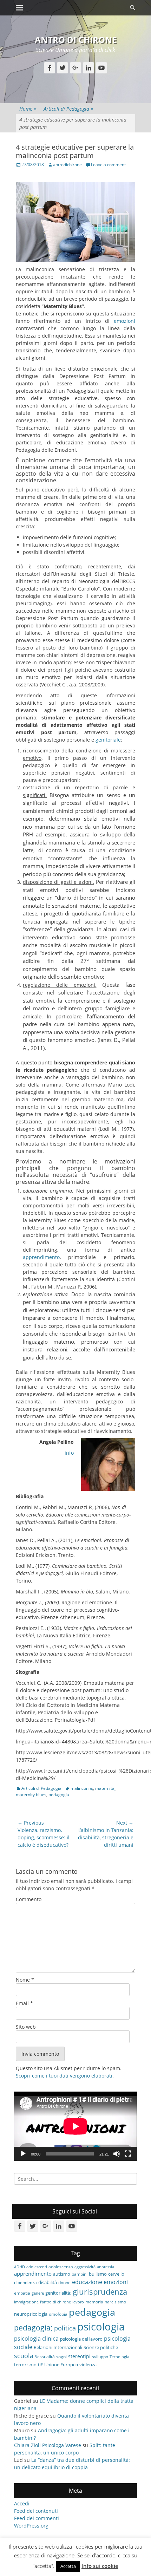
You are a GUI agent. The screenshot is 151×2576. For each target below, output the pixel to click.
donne (64, 2282)
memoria (94, 2302)
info (69, 1453)
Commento (29, 1899)
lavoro (78, 2302)
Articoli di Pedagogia (68, 109)
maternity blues (31, 1795)
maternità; (105, 1788)
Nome (25, 1980)
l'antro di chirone (55, 2302)
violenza (88, 2365)
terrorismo (25, 2365)
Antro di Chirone (76, 40)
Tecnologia (119, 2357)
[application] (75, 2126)
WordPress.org (31, 2526)
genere (38, 2293)
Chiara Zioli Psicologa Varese (48, 2445)
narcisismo (115, 2302)
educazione (87, 2282)
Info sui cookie (100, 2566)
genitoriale (108, 740)
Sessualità (45, 2356)
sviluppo (100, 2356)
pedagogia (59, 1795)
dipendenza (25, 2282)
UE (40, 2365)
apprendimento (41, 1257)
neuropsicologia (31, 2314)
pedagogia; (33, 2328)
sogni (61, 2356)
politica (65, 2328)
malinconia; (82, 1788)
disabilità (48, 2282)
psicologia (101, 2327)
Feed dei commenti (37, 2518)
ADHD (19, 2267)
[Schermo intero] (128, 2154)
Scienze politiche (101, 2347)
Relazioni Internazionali (58, 2347)
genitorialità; (58, 2293)
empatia (22, 2293)
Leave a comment (108, 165)
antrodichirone (67, 165)
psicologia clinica (36, 2339)
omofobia (58, 2314)
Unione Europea (61, 2365)
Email (24, 2003)
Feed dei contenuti (36, 2511)
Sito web (26, 2027)
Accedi (22, 2503)
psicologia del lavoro (81, 2339)
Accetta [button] (68, 2566)
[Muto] (117, 2154)
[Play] (23, 2154)
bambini (80, 2274)
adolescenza (61, 2267)
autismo (62, 2274)
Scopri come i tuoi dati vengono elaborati (64, 2076)
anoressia (106, 2267)
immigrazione (26, 2302)
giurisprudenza (100, 2292)
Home (28, 109)
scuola (24, 2356)
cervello (116, 2274)
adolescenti (37, 2267)
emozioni (124, 321)
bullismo (98, 2274)
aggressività (85, 2267)
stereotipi (79, 2356)
